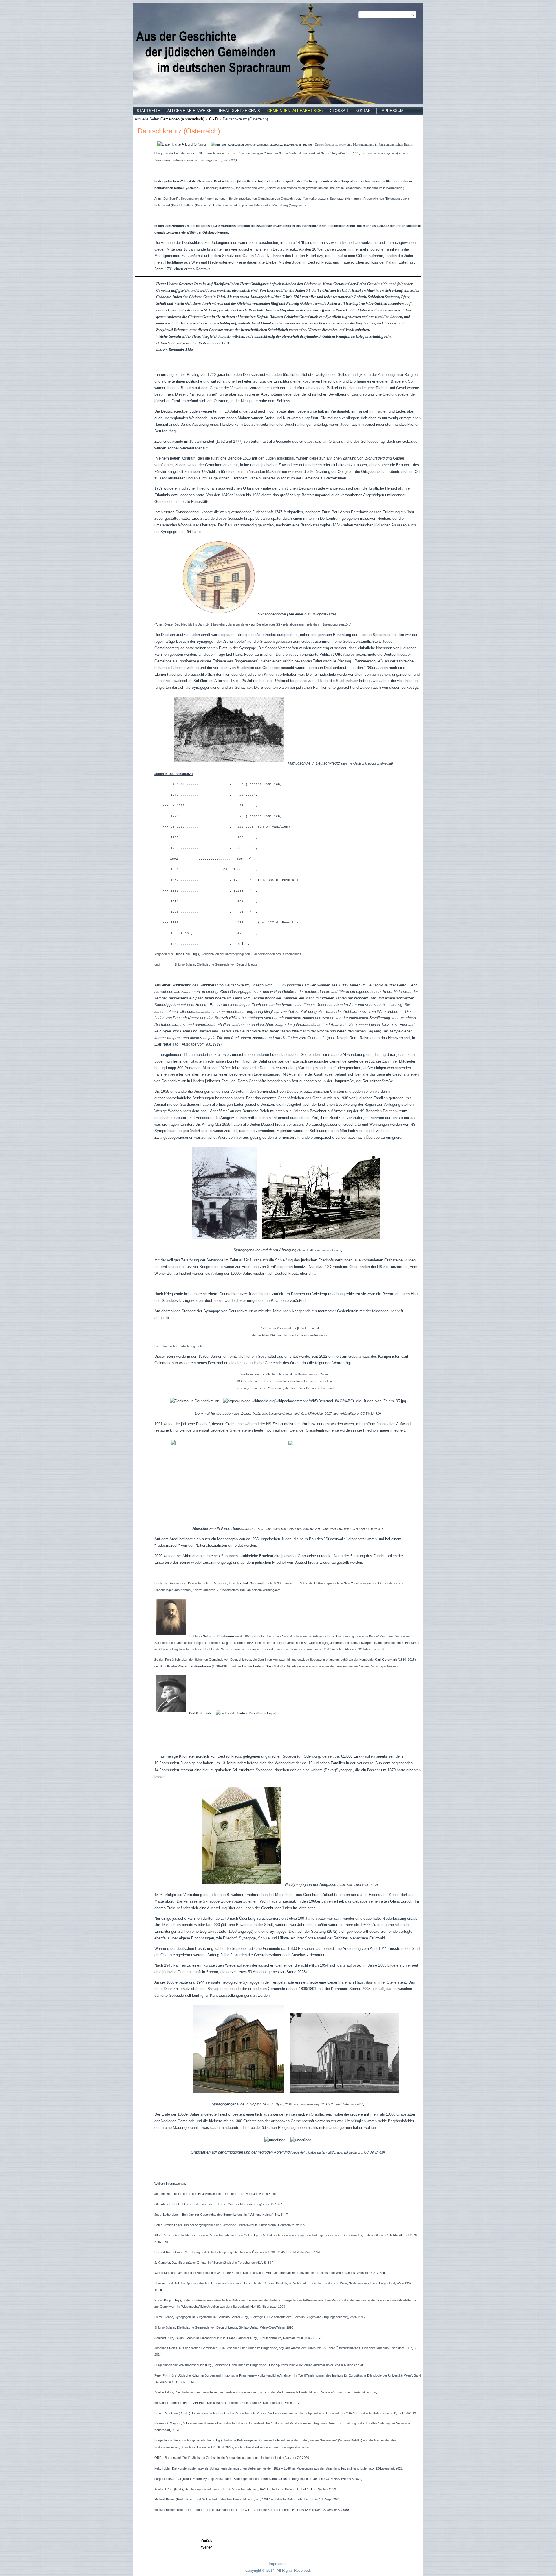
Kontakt (364, 111)
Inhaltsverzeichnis (239, 111)
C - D (213, 119)
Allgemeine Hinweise (190, 111)
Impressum (392, 111)
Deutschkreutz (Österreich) (179, 131)
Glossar (339, 111)
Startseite (148, 111)
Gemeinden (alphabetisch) (295, 111)
